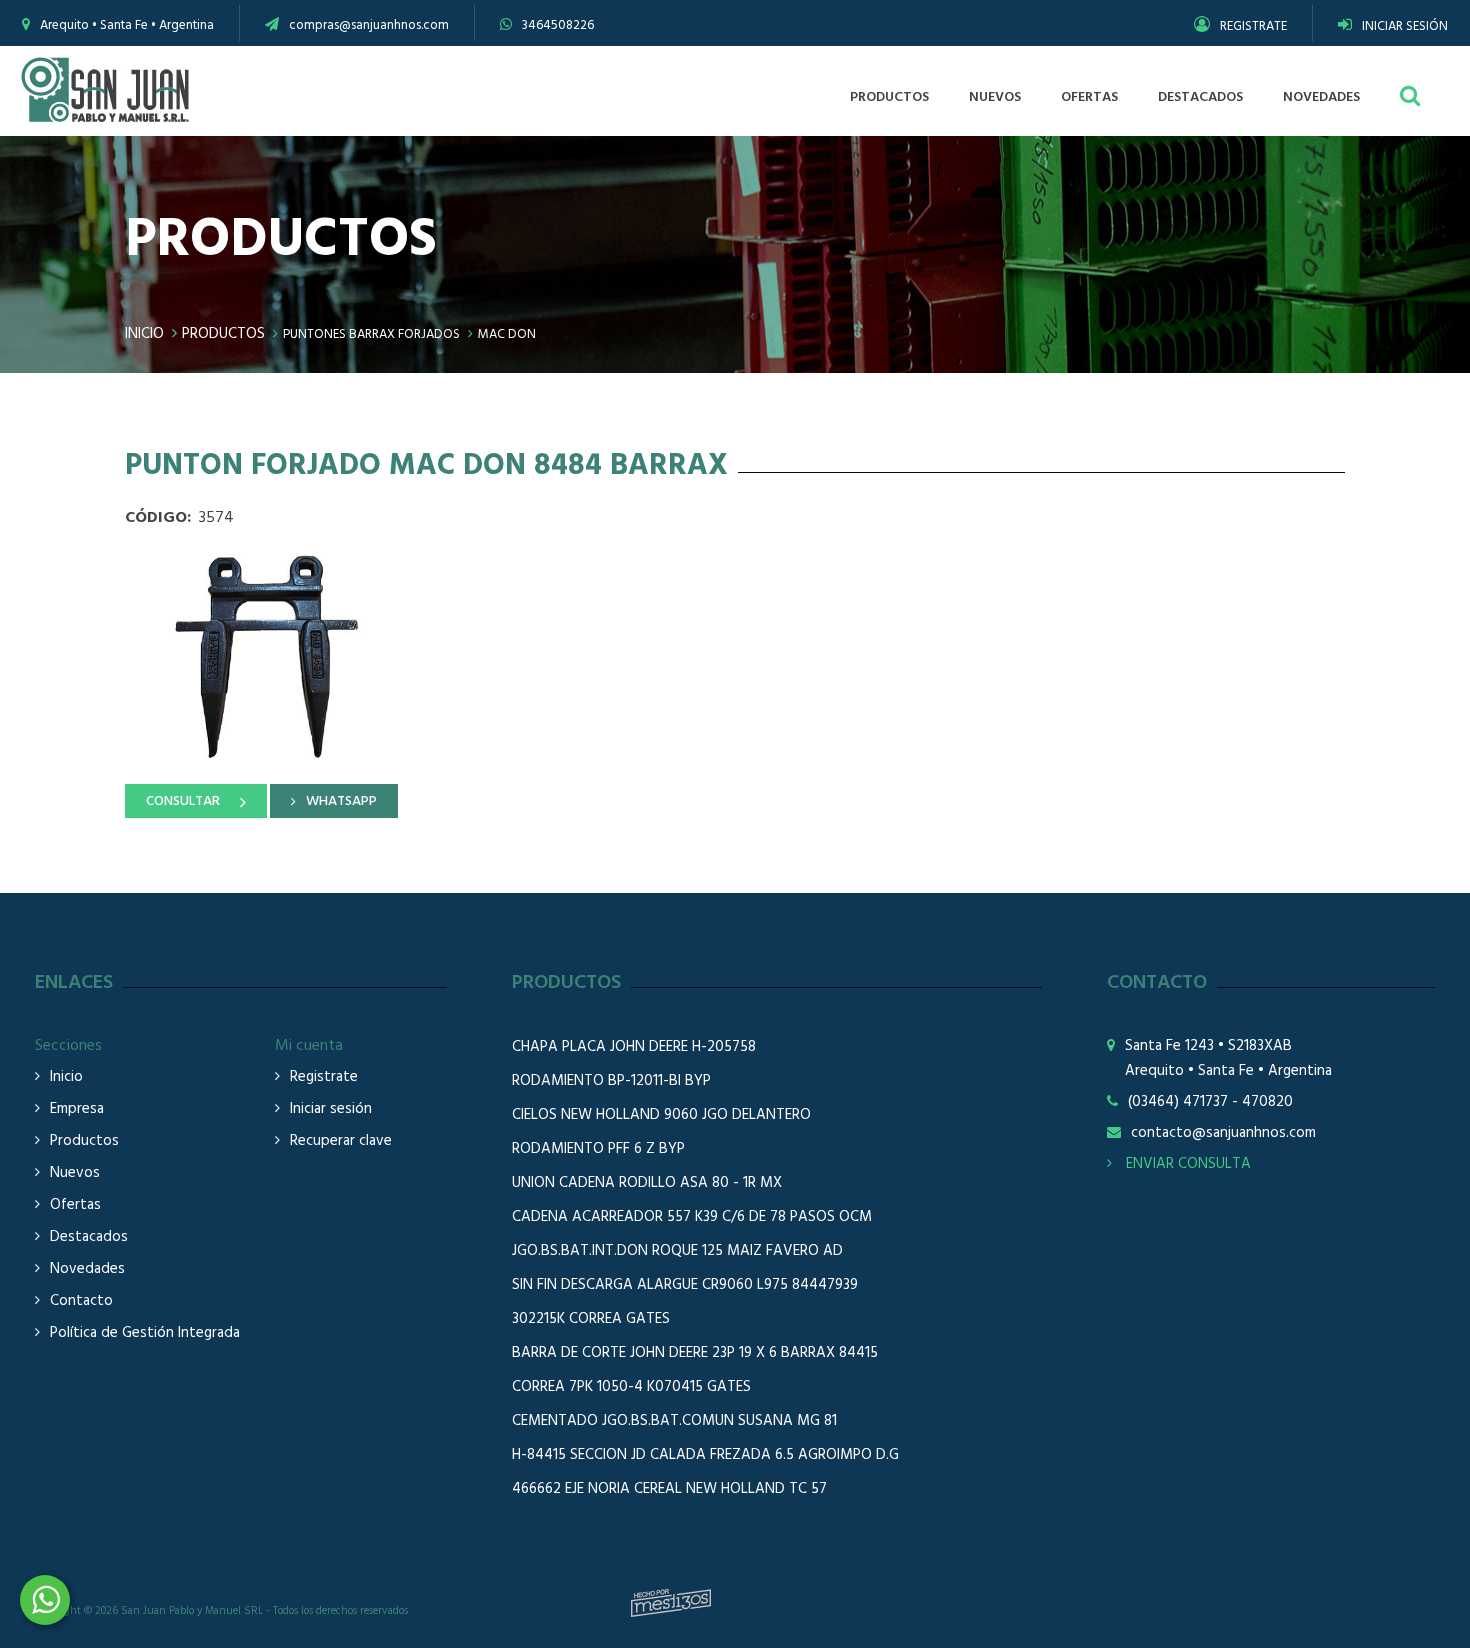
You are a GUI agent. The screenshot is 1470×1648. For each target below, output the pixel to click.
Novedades (87, 1269)
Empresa (77, 1109)
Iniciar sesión (331, 1109)
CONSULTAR (183, 801)
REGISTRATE (1253, 26)
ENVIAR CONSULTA (1186, 1164)
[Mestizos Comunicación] (671, 1603)
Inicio (144, 334)
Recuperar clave (341, 1141)
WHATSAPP (341, 801)
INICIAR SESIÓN (1405, 26)
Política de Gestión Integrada (145, 1333)
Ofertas (75, 1205)
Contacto (81, 1301)
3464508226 (558, 25)
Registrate (324, 1077)
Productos (223, 334)
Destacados (89, 1237)
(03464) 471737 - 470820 (1210, 1102)
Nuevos (75, 1173)
